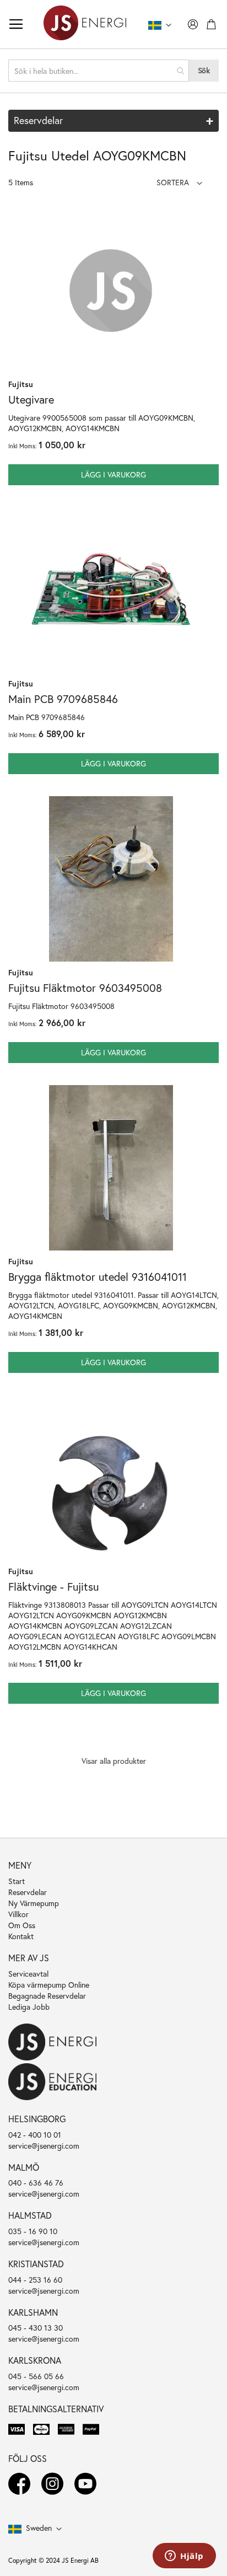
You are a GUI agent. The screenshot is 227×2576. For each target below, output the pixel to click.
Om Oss (22, 1925)
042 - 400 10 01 (35, 2135)
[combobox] (99, 71)
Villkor (18, 1914)
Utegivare (31, 399)
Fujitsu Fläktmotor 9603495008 (85, 988)
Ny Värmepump (34, 1903)
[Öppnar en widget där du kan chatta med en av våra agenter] (184, 2557)
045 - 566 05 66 (36, 2376)
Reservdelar (28, 1892)
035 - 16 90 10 (33, 2231)
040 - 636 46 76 (36, 2183)
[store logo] (85, 24)
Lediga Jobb (29, 2007)
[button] (179, 182)
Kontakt (21, 1936)
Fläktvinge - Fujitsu (53, 1587)
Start (17, 1881)
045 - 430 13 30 (36, 2328)
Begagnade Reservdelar (47, 1996)
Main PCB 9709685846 (63, 699)
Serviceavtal (28, 1974)
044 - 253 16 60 (35, 2280)
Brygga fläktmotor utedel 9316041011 (98, 1277)
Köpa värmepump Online (49, 1985)
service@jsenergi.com (44, 2146)
